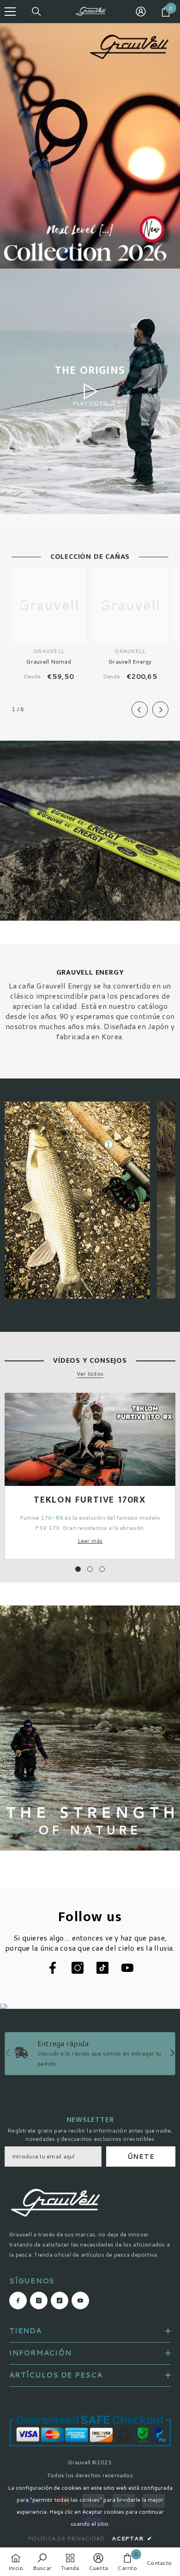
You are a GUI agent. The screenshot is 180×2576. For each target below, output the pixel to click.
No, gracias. (95, 1357)
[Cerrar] (166, 1200)
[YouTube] (119, 1335)
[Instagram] (80, 1335)
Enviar (90, 1306)
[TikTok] (100, 1335)
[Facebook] (61, 1335)
